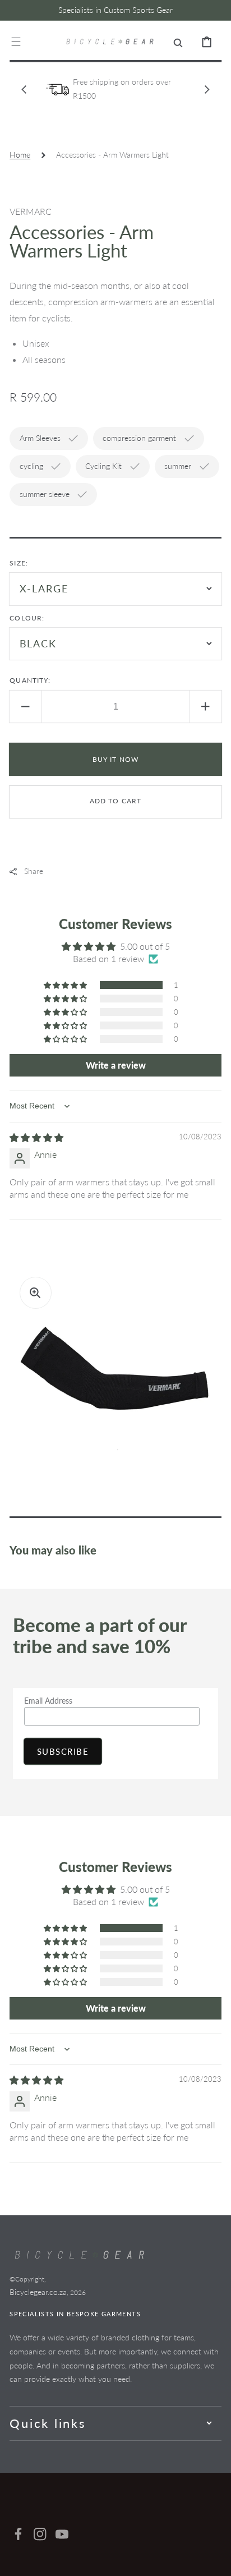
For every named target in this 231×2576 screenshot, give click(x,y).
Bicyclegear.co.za (38, 2292)
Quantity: (30, 680)
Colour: (27, 618)
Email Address (48, 1701)
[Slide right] (207, 89)
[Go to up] (214, 2559)
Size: (19, 563)
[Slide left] (24, 89)
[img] (36, 1137)
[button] (16, 42)
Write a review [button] (116, 1065)
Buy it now (116, 759)
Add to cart (116, 801)
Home (20, 155)
